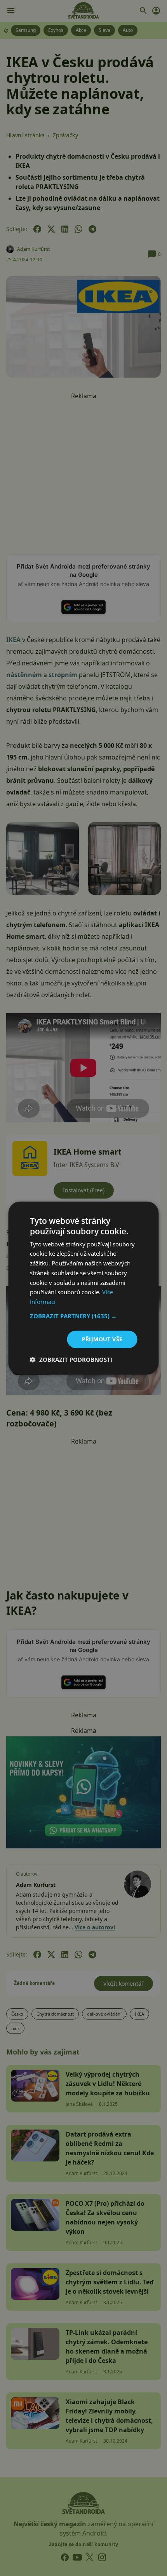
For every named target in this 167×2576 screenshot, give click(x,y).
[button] (84, 1316)
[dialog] (83, 1288)
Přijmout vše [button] (102, 1339)
